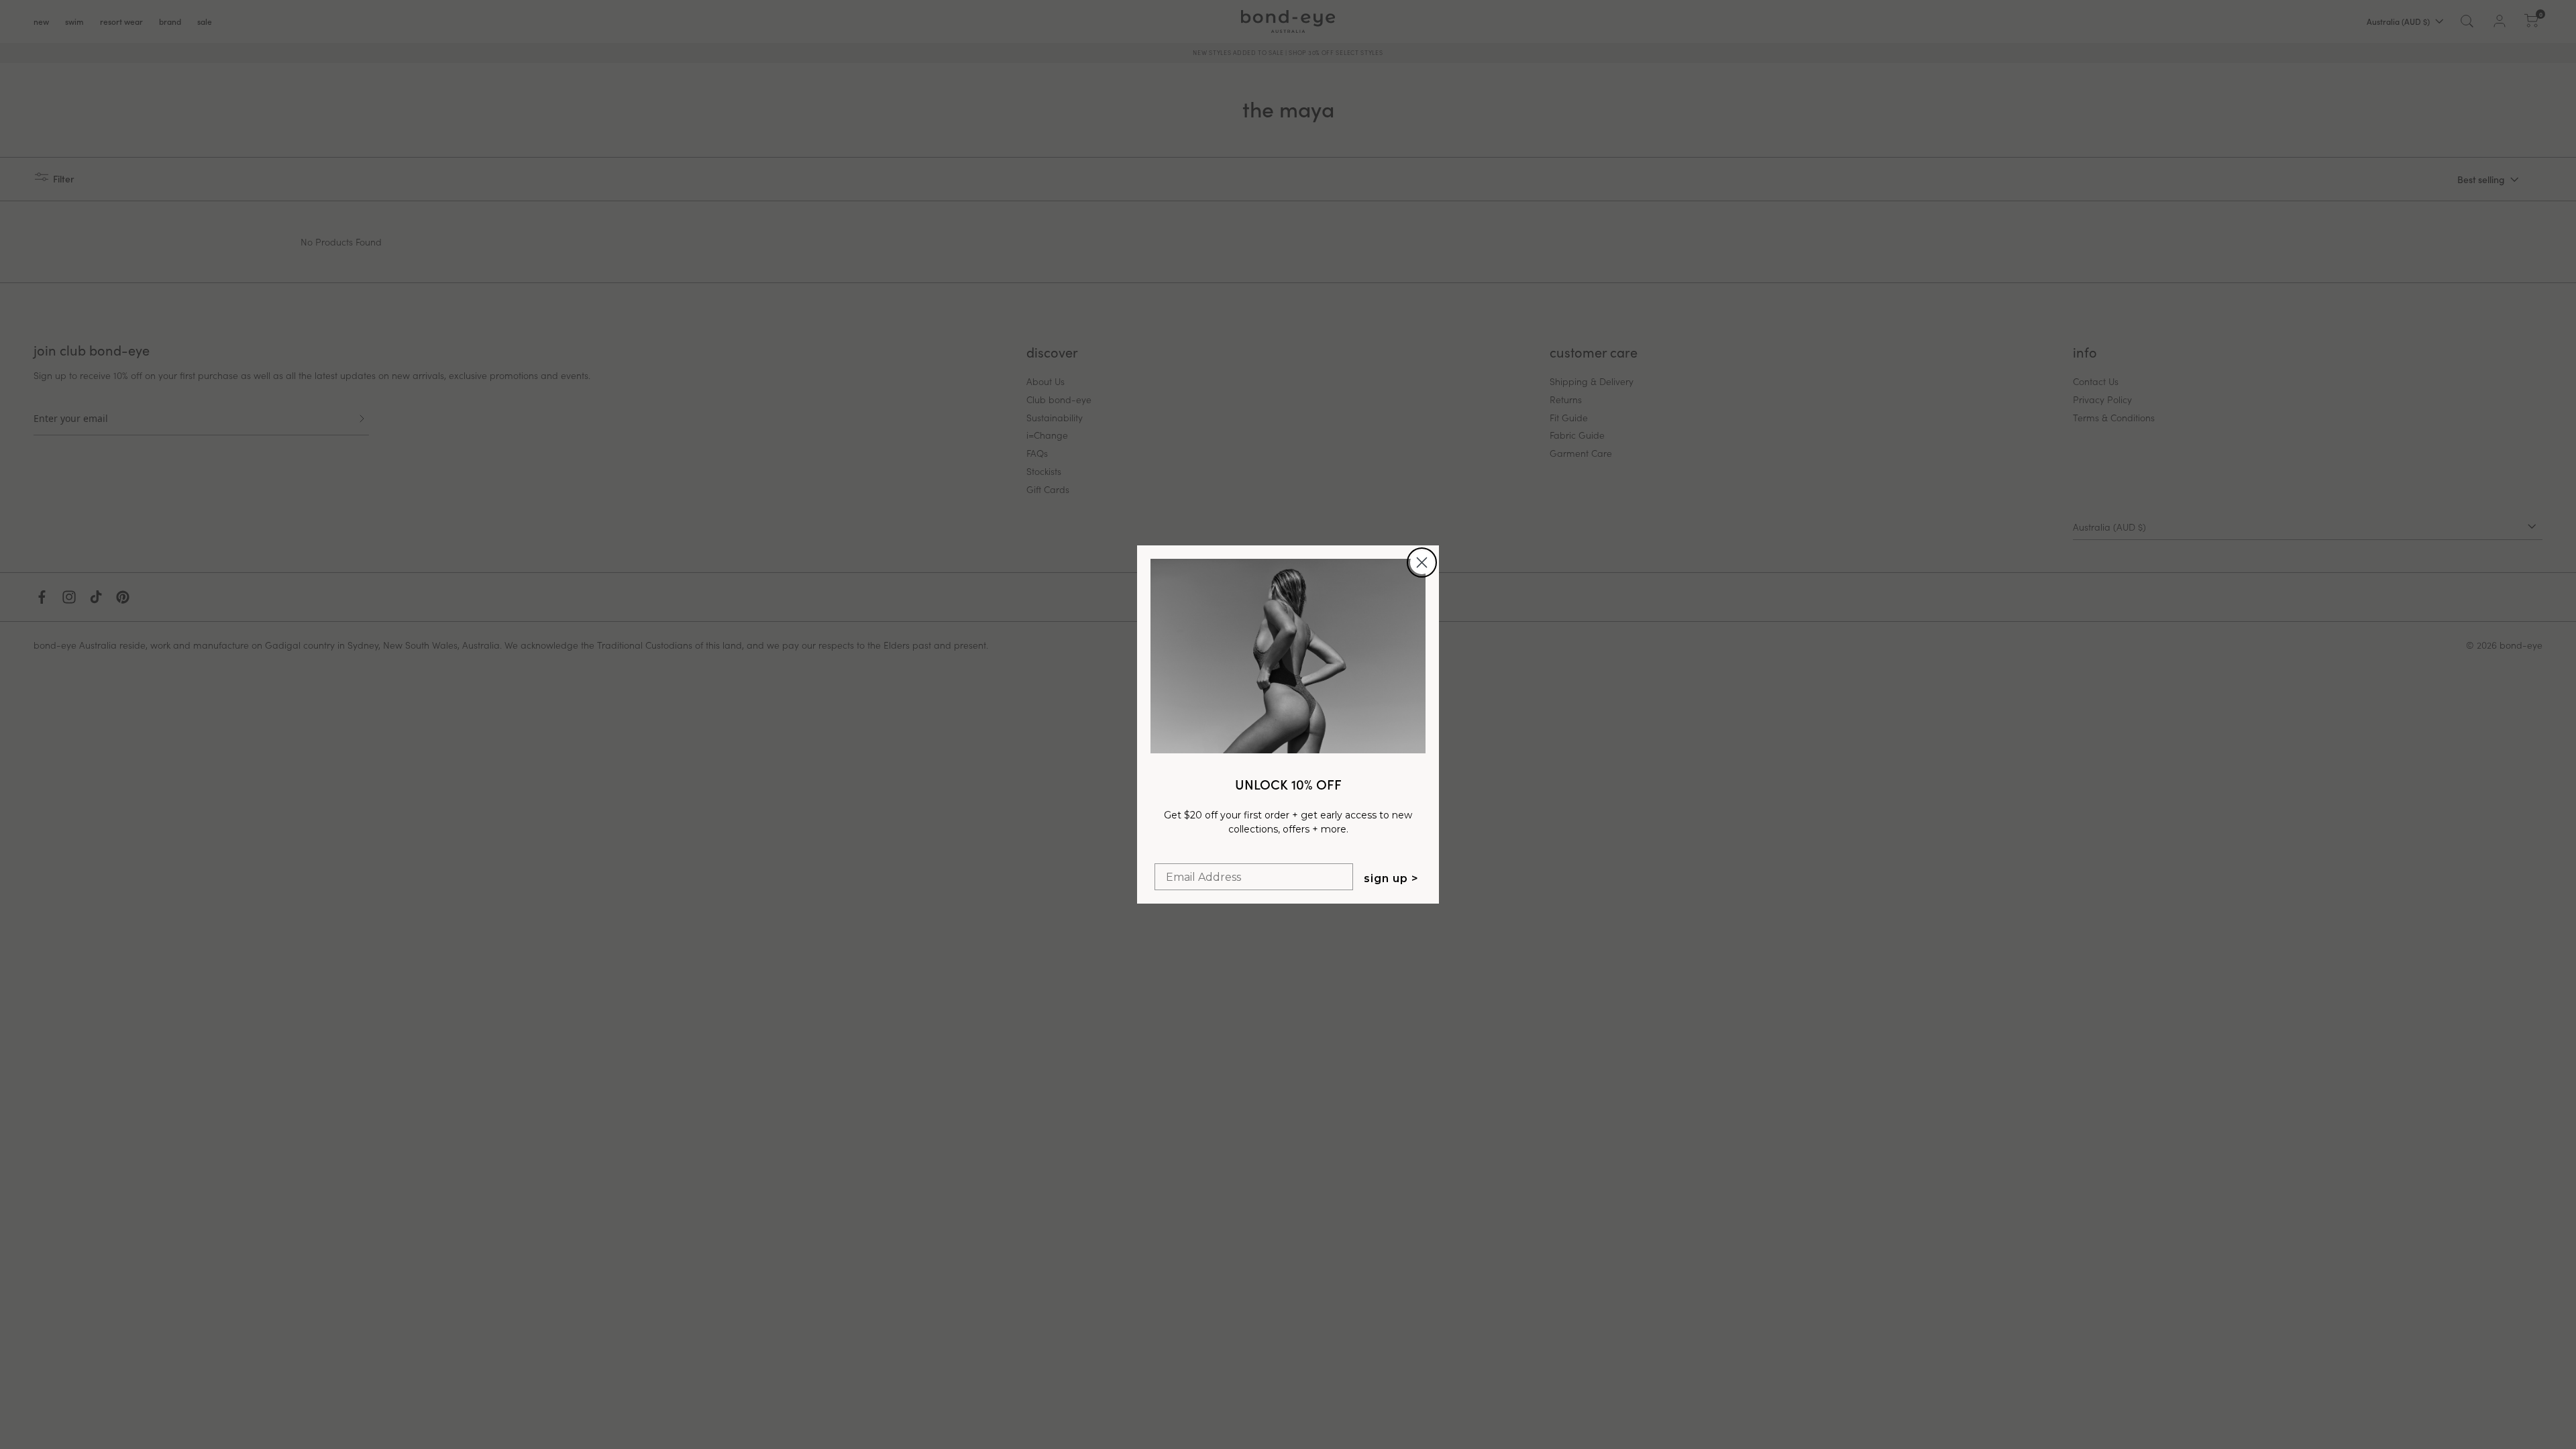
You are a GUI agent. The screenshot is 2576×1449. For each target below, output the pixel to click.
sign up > (1391, 878)
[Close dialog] (1422, 562)
